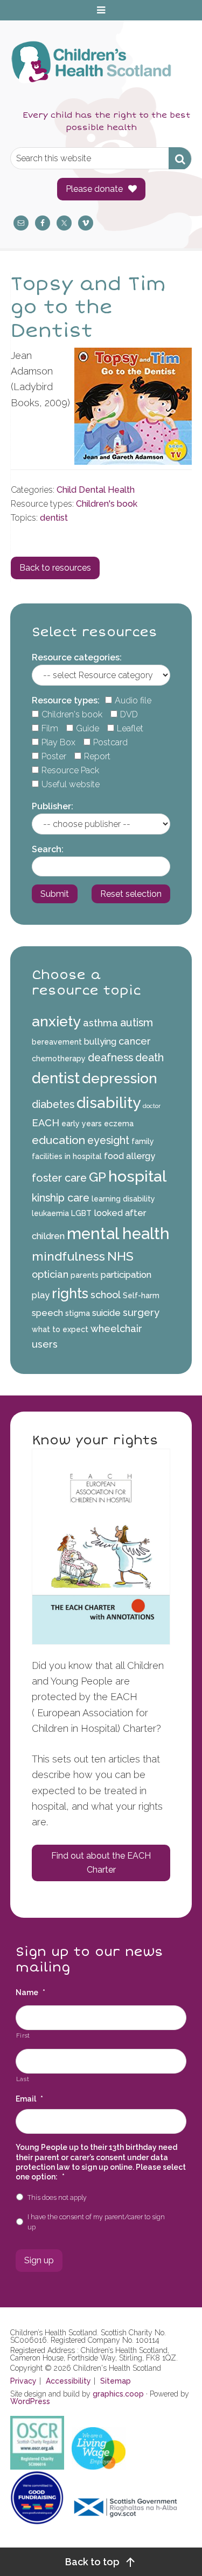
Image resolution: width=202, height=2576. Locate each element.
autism (137, 1023)
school (106, 1295)
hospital (137, 1176)
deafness (110, 1057)
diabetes (53, 1104)
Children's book (107, 504)
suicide (106, 1313)
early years (82, 1124)
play (41, 1295)
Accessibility (68, 2381)
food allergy (130, 1156)
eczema (119, 1124)
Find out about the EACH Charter (101, 1863)
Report (97, 756)
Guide (88, 728)
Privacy (23, 2381)
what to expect (60, 1329)
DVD (129, 714)
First (23, 2035)
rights (70, 1293)
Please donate (94, 189)
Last (23, 2079)
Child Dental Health (96, 490)
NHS (120, 1256)
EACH (46, 1123)
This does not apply (57, 2197)
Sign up (39, 2260)
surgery (141, 1312)
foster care (59, 1178)
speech (47, 1313)
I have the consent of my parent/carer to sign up (96, 2222)
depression (120, 1078)
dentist (54, 518)
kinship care (61, 1198)
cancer (135, 1041)
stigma (78, 1313)
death (149, 1057)
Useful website (71, 784)
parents (85, 1275)
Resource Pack (70, 770)
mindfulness (68, 1256)
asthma (100, 1023)
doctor (152, 1106)
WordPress (30, 2401)
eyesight (108, 1140)
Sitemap (116, 2381)
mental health (118, 1233)
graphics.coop (118, 2394)
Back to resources (55, 568)
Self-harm (141, 1296)
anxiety (56, 1021)
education (58, 1140)
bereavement (57, 1042)
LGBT (81, 1213)
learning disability (123, 1199)
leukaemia (50, 1213)
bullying (100, 1042)
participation (126, 1275)
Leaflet (130, 728)
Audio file (133, 700)
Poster (54, 756)
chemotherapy (59, 1059)
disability (109, 1103)
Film (50, 728)
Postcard (110, 742)
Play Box (58, 742)
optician (50, 1274)
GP (97, 1177)
